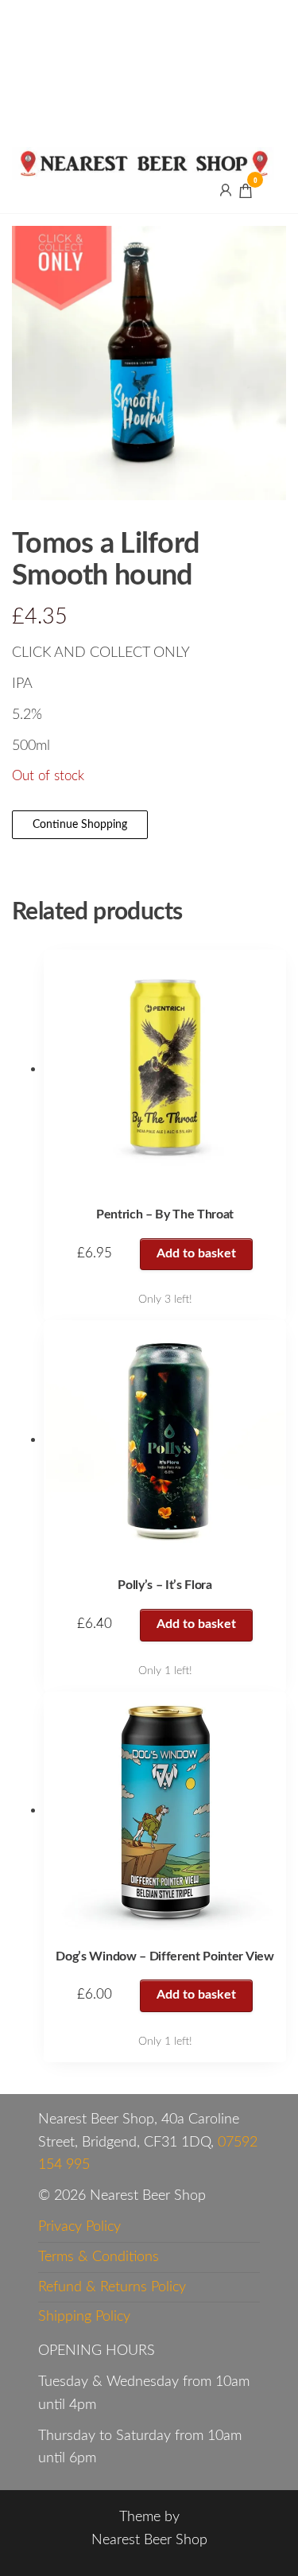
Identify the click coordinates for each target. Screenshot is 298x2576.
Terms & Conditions (99, 2257)
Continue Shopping (80, 825)
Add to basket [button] (196, 1253)
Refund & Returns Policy (112, 2287)
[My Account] (226, 190)
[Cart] (246, 193)
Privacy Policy (79, 2227)
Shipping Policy (84, 2317)
